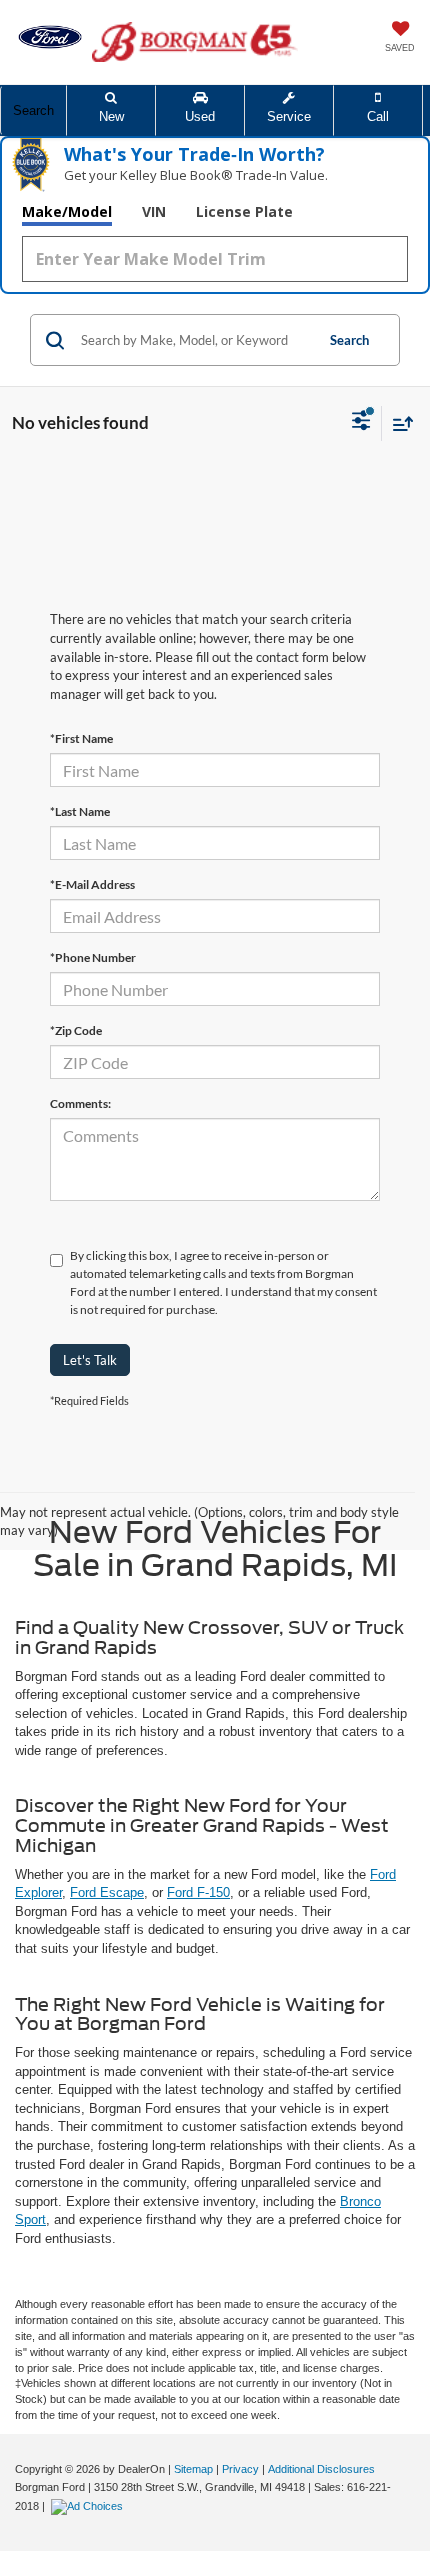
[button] (378, 110)
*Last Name (80, 811)
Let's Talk (90, 1360)
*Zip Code (76, 1030)
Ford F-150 (198, 1892)
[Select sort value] (398, 423)
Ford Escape (107, 1892)
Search (349, 340)
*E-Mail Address (92, 884)
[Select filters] (361, 423)
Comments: (80, 1103)
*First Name (81, 738)
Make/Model (67, 211)
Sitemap (193, 2469)
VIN (154, 211)
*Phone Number (93, 957)
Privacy (240, 2469)
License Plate (244, 211)
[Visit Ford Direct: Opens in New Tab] (89, 2506)
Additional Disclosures (321, 2469)
